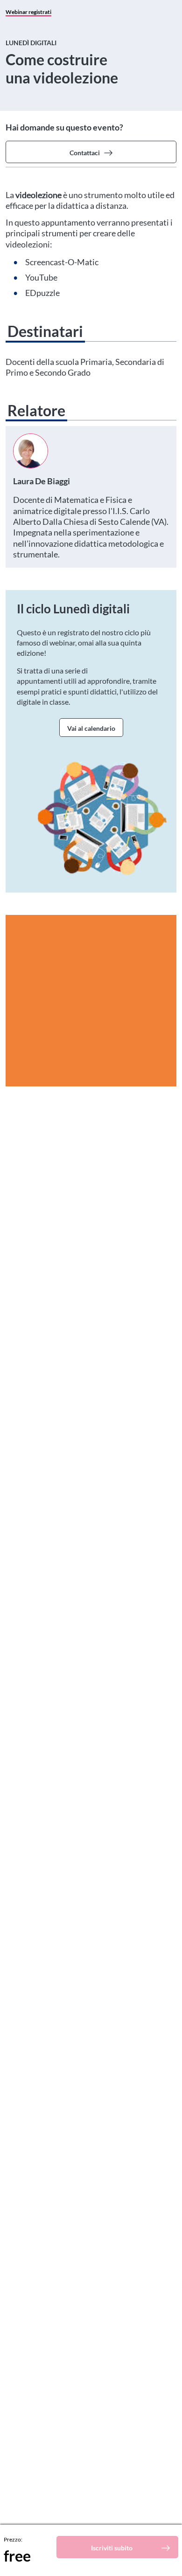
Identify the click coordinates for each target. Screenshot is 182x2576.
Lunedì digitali (31, 43)
